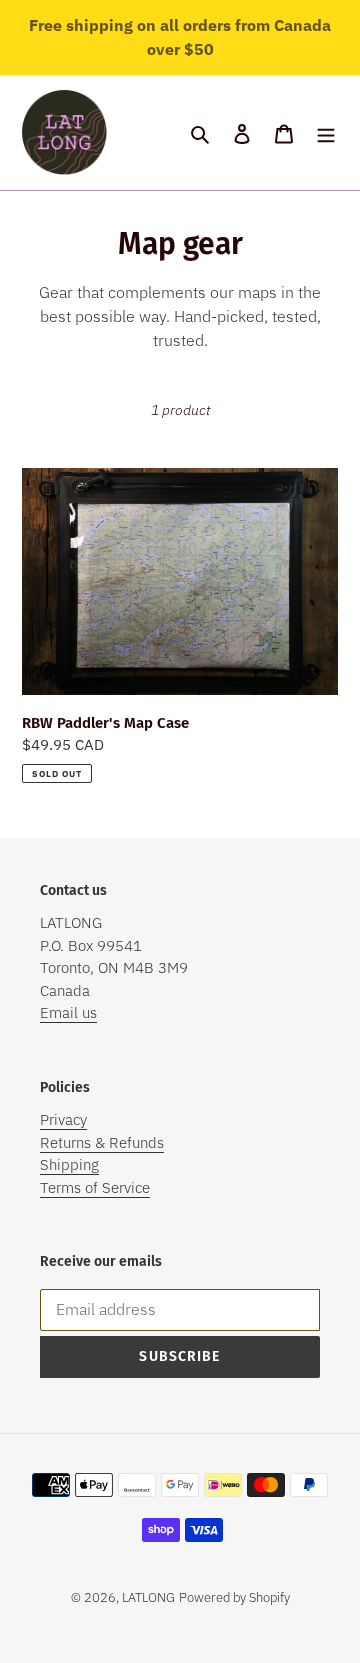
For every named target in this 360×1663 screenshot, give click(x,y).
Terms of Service (95, 1187)
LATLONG (148, 1597)
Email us (68, 1012)
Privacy (63, 1119)
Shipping (69, 1164)
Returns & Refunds (102, 1142)
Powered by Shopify (234, 1597)
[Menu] (326, 133)
